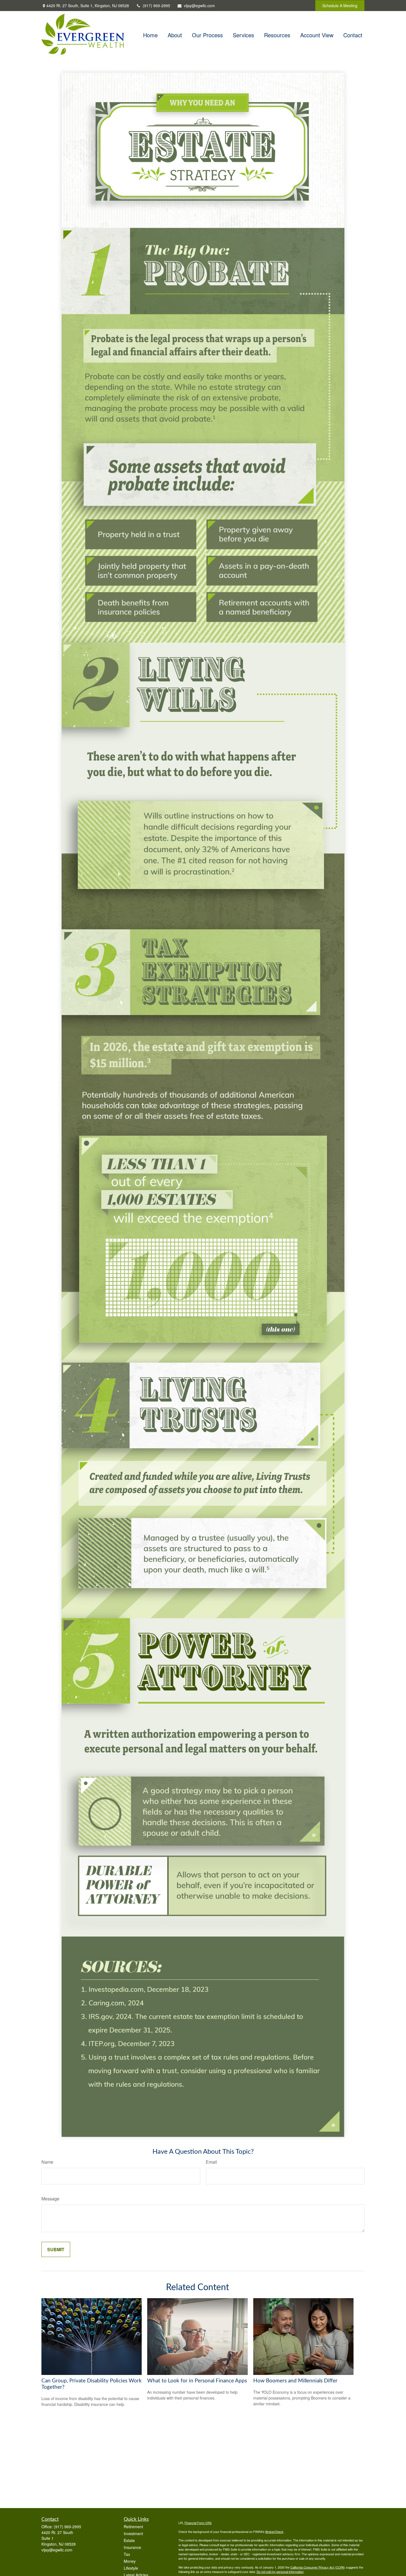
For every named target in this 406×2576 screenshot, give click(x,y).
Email (211, 2162)
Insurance (132, 2547)
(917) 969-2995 (156, 6)
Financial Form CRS (198, 2523)
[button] (150, 34)
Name (47, 2162)
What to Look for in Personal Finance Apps (197, 2381)
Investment (133, 2533)
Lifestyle (131, 2568)
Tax (127, 2554)
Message (50, 2199)
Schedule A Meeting (340, 6)
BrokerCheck (274, 2532)
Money (130, 2561)
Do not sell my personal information (280, 2572)
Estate (129, 2540)
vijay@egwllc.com (199, 6)
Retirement (133, 2527)
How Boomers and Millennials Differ (295, 2381)
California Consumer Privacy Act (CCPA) (318, 2567)
